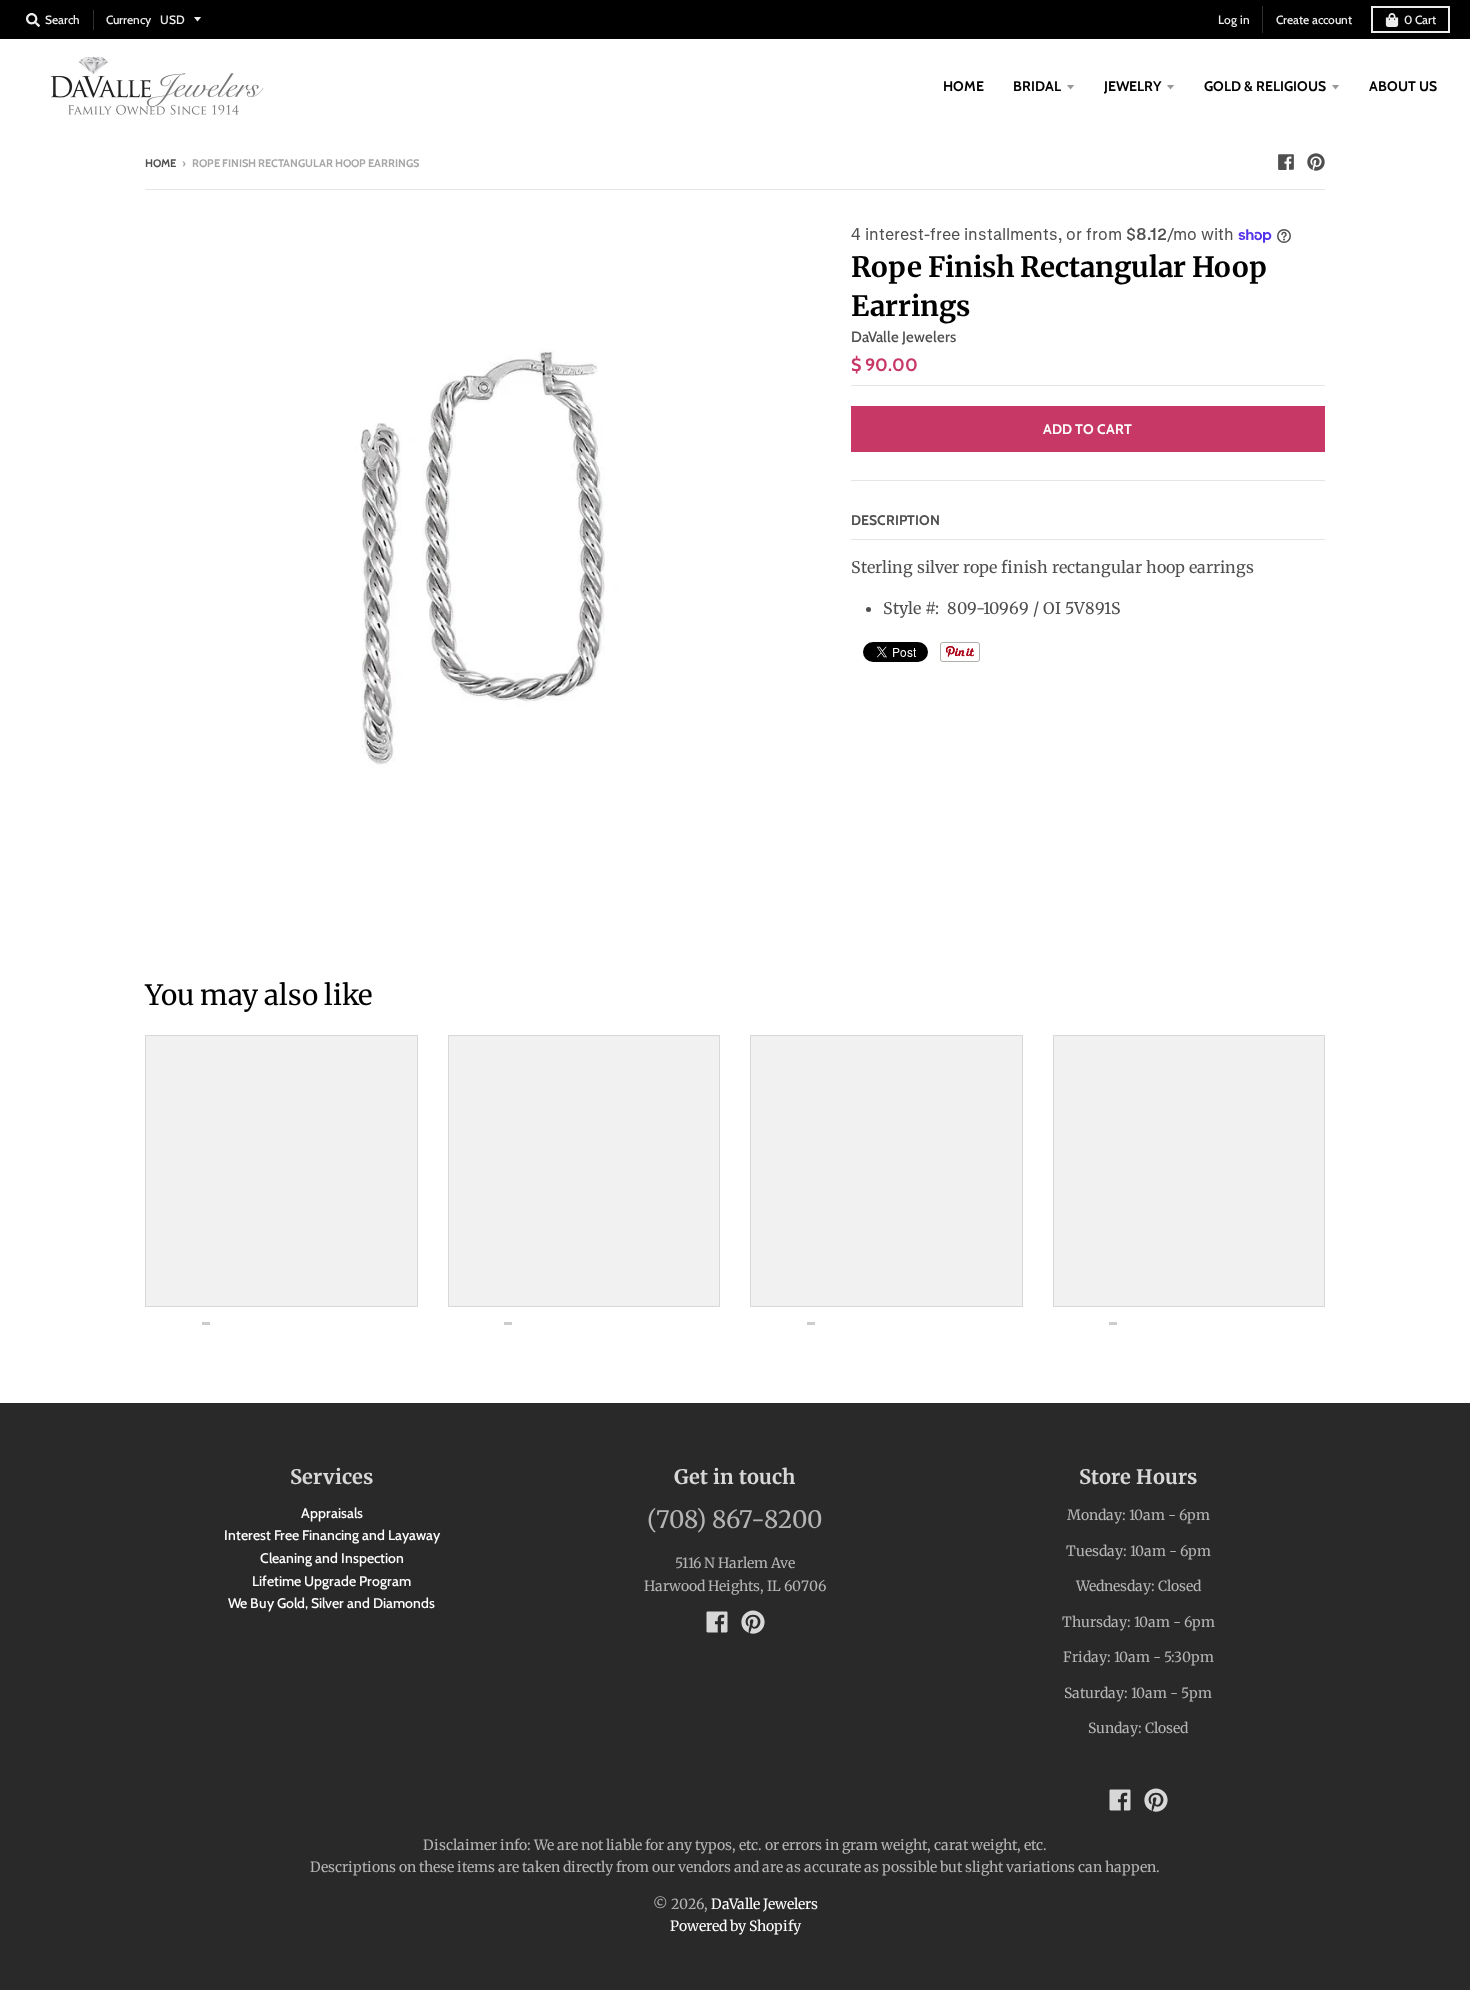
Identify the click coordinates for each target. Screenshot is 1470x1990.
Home (160, 163)
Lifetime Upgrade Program (331, 1581)
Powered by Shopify (735, 1926)
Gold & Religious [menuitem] (1265, 86)
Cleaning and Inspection (332, 1558)
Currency (128, 19)
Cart (1420, 19)
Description (895, 520)
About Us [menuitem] (1403, 86)
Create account (1314, 19)
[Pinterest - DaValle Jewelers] (1316, 162)
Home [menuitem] (963, 86)
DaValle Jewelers (903, 337)
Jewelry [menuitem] (1132, 86)
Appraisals (332, 1513)
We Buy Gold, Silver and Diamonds (331, 1603)
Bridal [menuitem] (1037, 86)
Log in (1234, 19)
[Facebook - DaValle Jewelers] (1286, 162)
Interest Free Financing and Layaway (332, 1535)
